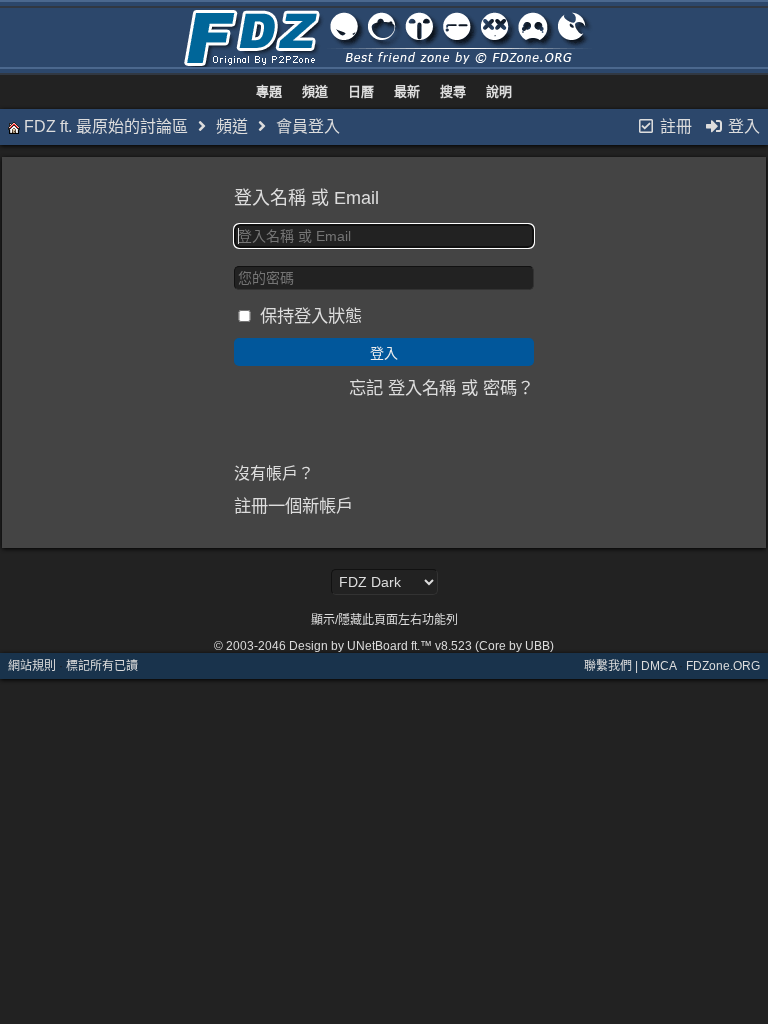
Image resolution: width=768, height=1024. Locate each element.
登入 (742, 126)
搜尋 (453, 91)
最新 (407, 91)
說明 (499, 91)
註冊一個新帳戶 (293, 506)
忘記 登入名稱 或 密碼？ (441, 388)
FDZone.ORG (723, 666)
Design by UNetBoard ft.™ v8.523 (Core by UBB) (421, 646)
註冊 (674, 126)
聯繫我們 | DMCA (630, 666)
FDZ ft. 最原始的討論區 (106, 126)
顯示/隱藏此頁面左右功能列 (384, 620)
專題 (269, 91)
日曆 (361, 91)
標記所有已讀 (102, 666)
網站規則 (32, 666)
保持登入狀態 (311, 316)
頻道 (315, 91)
